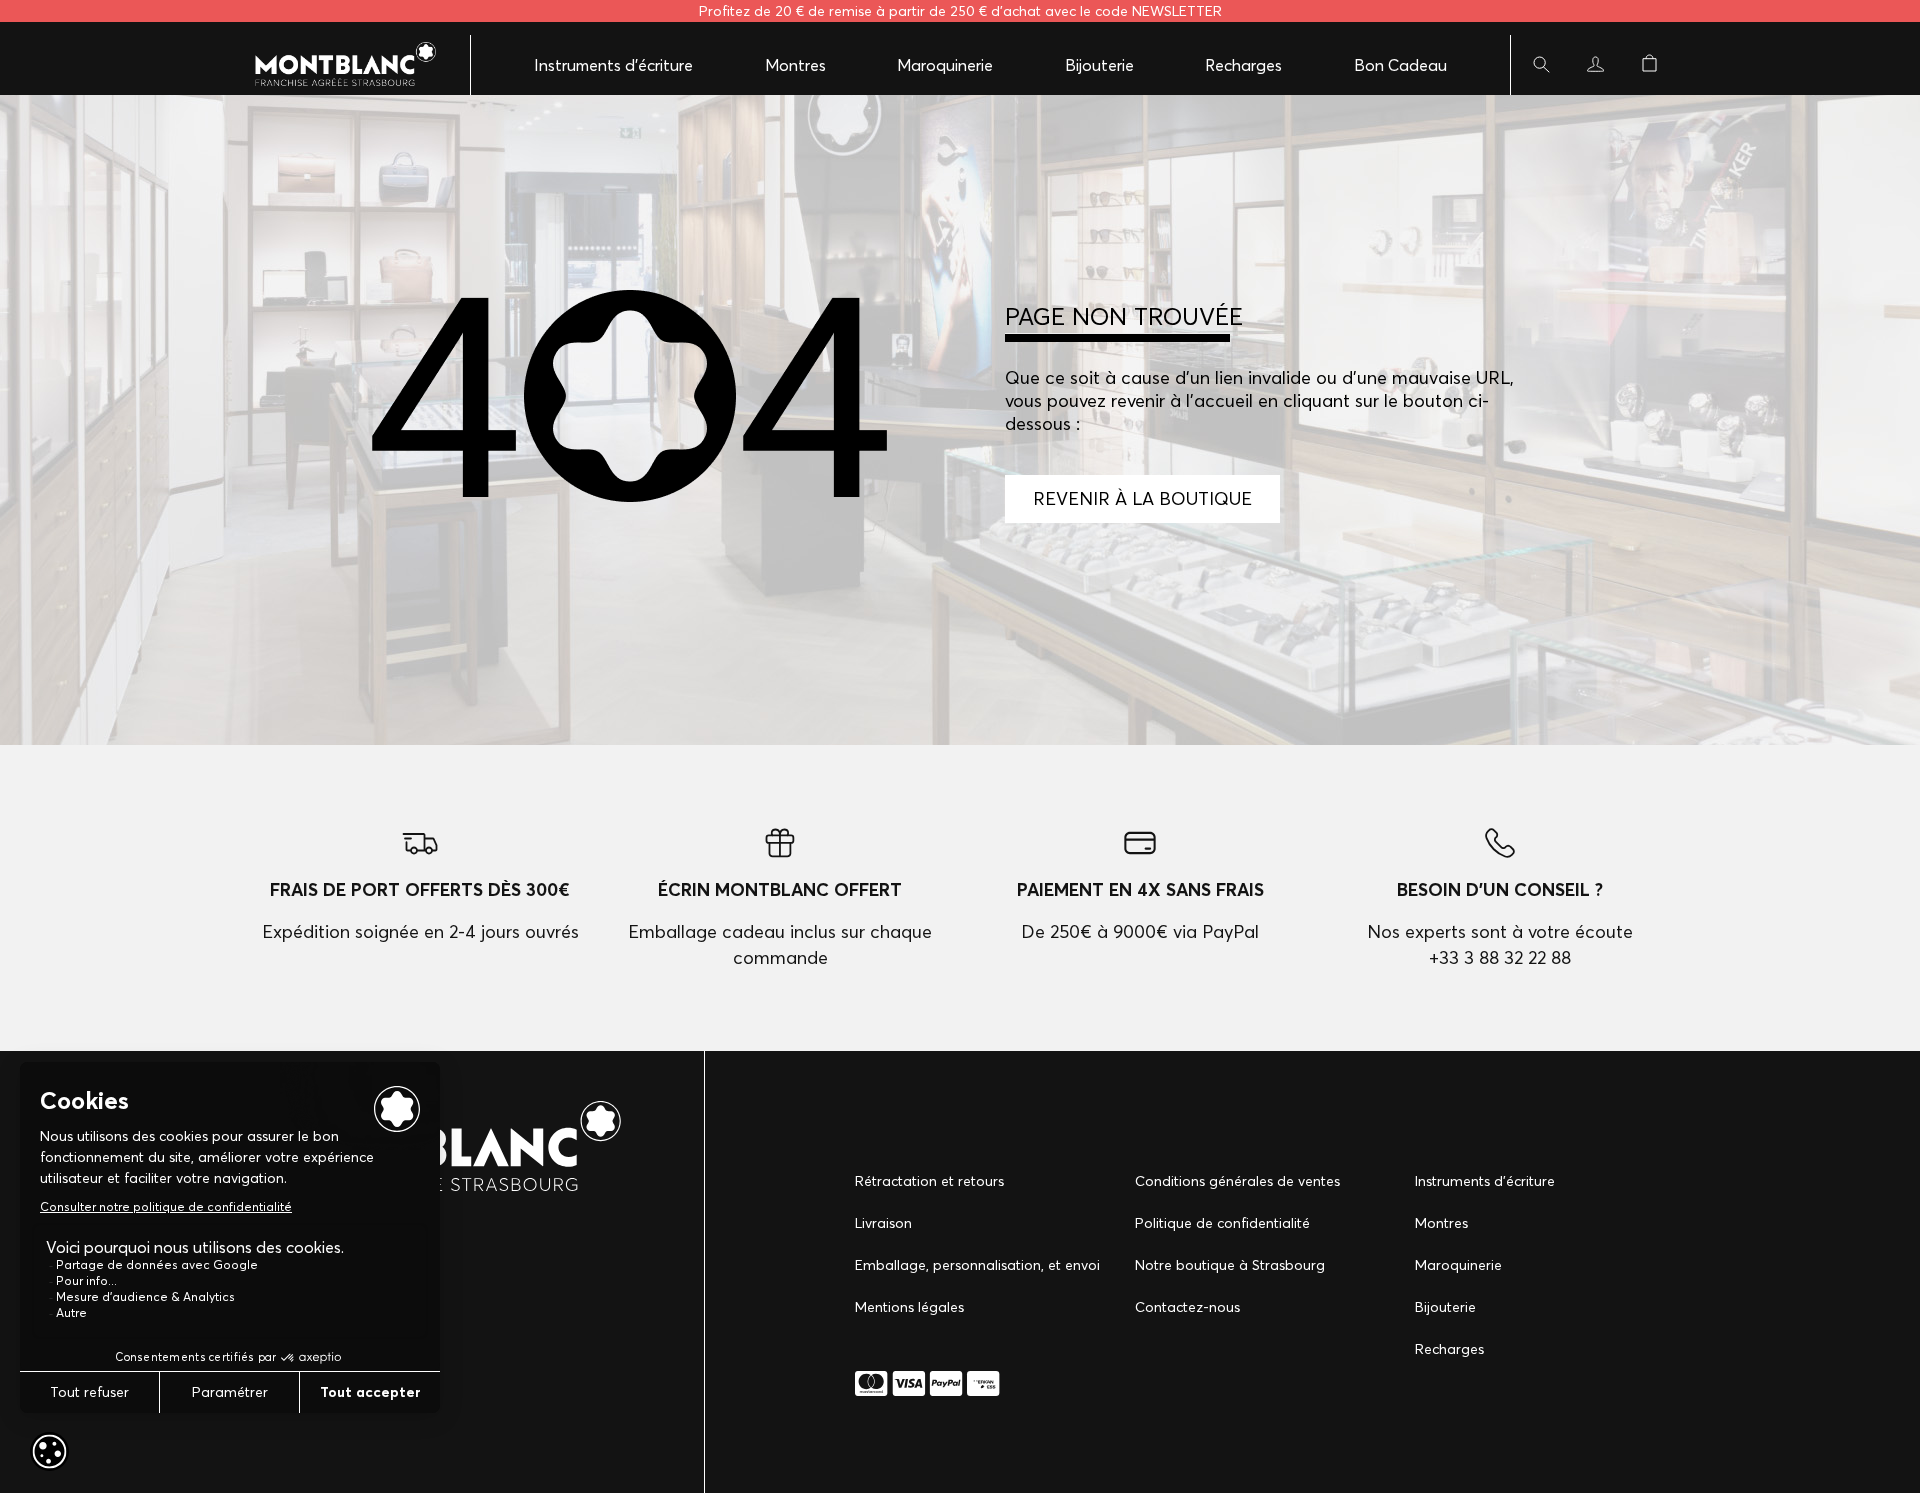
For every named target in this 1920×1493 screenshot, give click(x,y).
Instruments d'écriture (613, 65)
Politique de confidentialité (1222, 1223)
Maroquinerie (945, 65)
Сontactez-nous (1187, 1307)
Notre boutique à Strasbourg (1230, 1265)
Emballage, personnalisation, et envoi (977, 1265)
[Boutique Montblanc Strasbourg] (335, 65)
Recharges (1243, 65)
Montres (795, 65)
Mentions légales (909, 1307)
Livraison (883, 1223)
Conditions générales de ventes (1237, 1181)
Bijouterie (1099, 65)
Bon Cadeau (1400, 65)
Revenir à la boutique (1142, 498)
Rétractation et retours (929, 1181)
